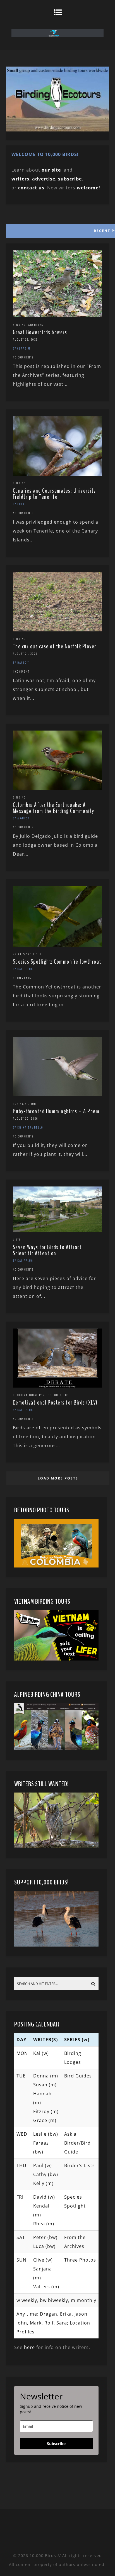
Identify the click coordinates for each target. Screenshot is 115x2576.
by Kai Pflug (23, 969)
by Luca (19, 504)
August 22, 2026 (25, 340)
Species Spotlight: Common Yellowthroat (57, 962)
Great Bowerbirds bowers (40, 332)
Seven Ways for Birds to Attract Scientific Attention (47, 1250)
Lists (17, 1240)
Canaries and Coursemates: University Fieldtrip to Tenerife (54, 494)
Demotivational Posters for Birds (41, 1395)
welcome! (88, 188)
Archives (36, 325)
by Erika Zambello (28, 1127)
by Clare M (22, 348)
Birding (19, 325)
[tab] (57, 229)
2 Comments (22, 978)
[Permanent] (58, 316)
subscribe (70, 179)
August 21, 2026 (25, 654)
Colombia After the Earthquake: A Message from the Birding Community (54, 808)
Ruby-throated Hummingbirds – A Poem (56, 1111)
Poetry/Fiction (25, 1104)
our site (51, 170)
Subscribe (56, 2444)
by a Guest (21, 818)
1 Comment (21, 672)
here (29, 2347)
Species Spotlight (27, 954)
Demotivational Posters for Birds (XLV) (55, 1403)
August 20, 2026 (25, 1119)
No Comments (23, 357)
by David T (21, 663)
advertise (44, 179)
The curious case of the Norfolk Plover (55, 646)
